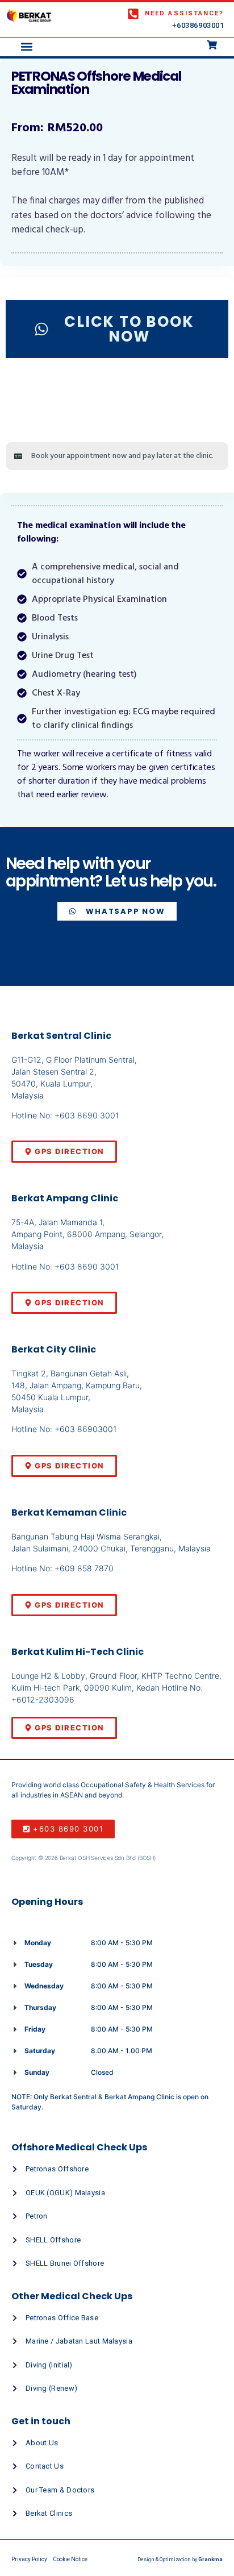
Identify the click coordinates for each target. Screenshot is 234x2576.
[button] (26, 47)
